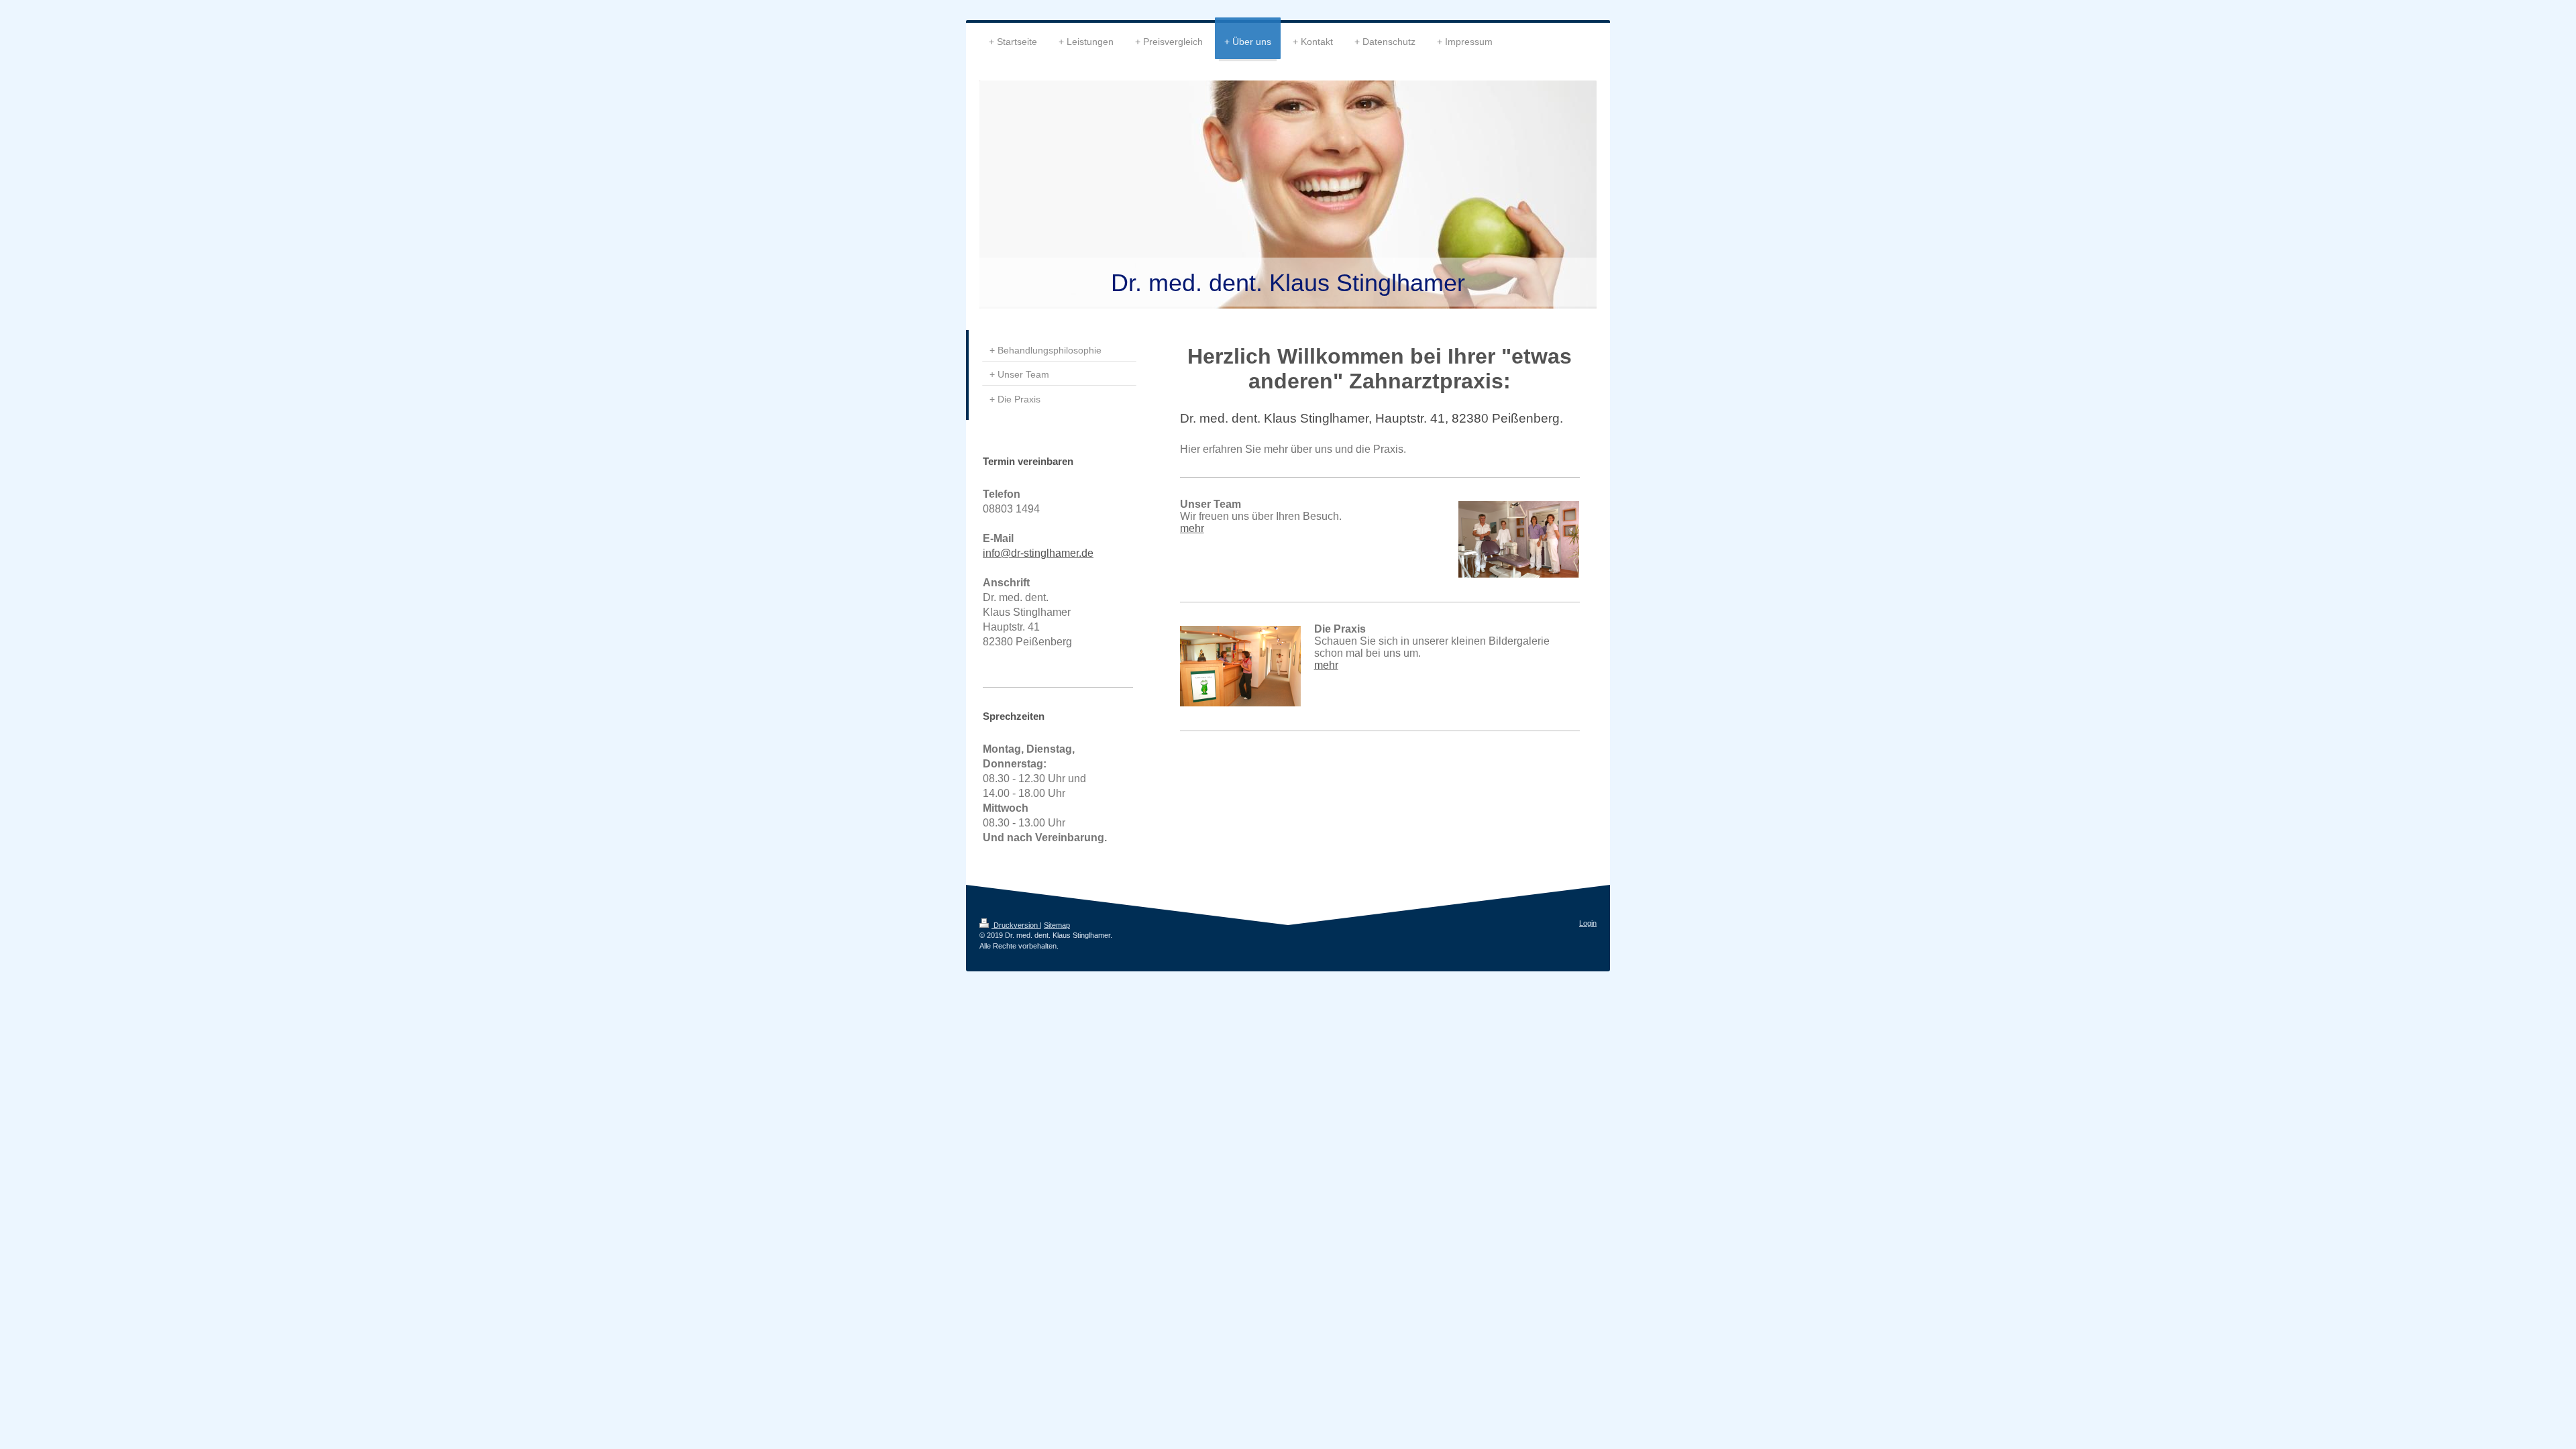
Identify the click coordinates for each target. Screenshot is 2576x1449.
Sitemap (1057, 925)
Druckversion (1016, 925)
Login (1588, 923)
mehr (1192, 528)
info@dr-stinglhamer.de (1038, 553)
